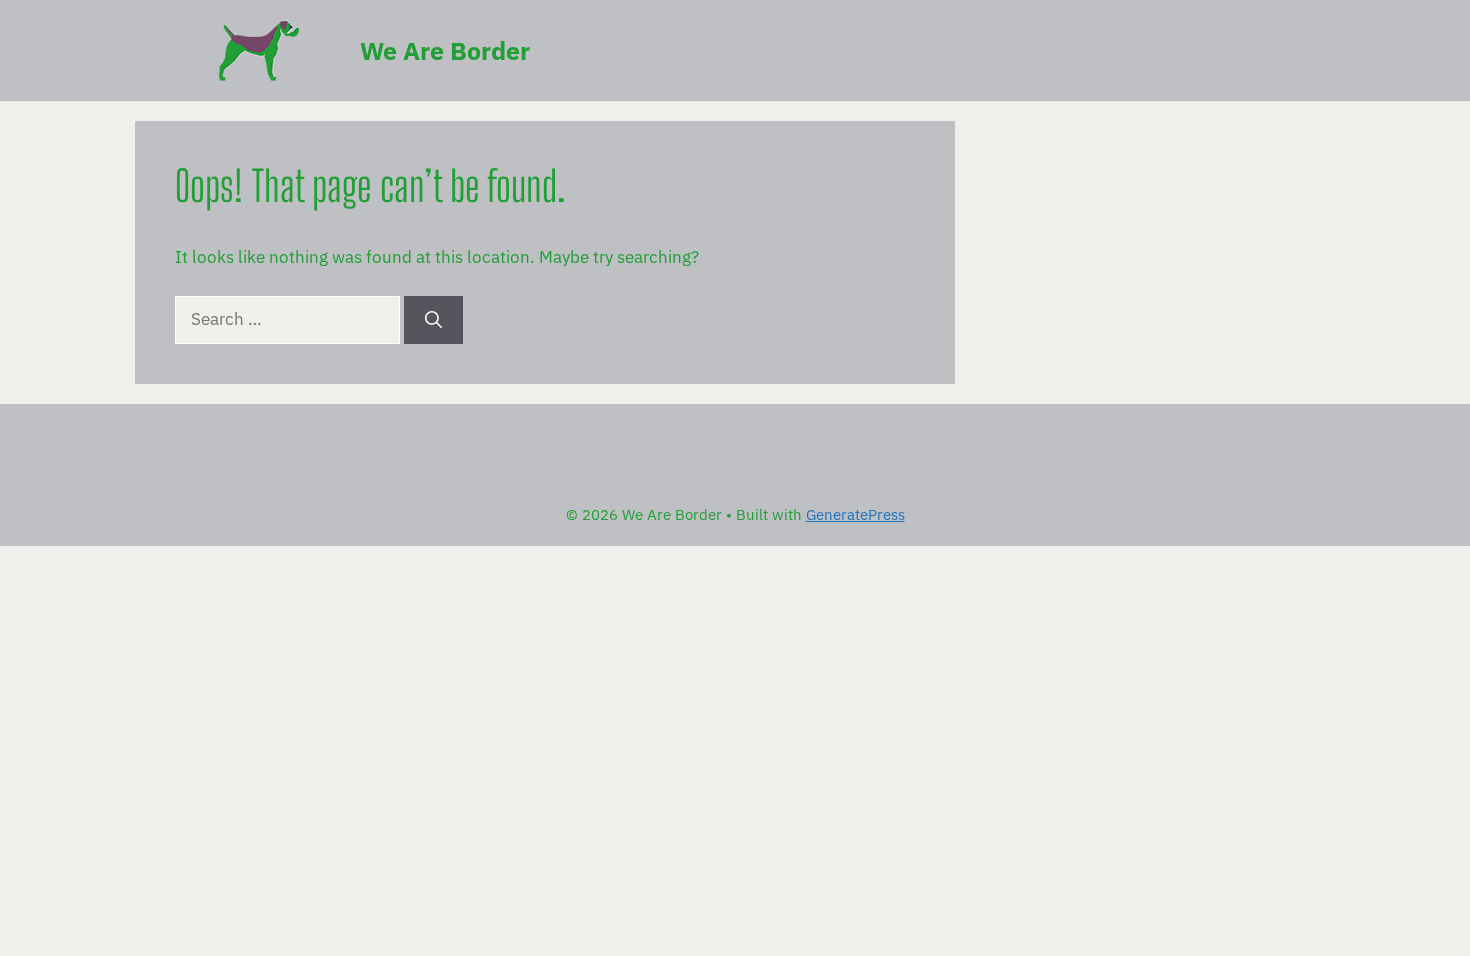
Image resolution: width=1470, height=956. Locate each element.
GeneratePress (855, 514)
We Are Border (445, 50)
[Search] (433, 320)
